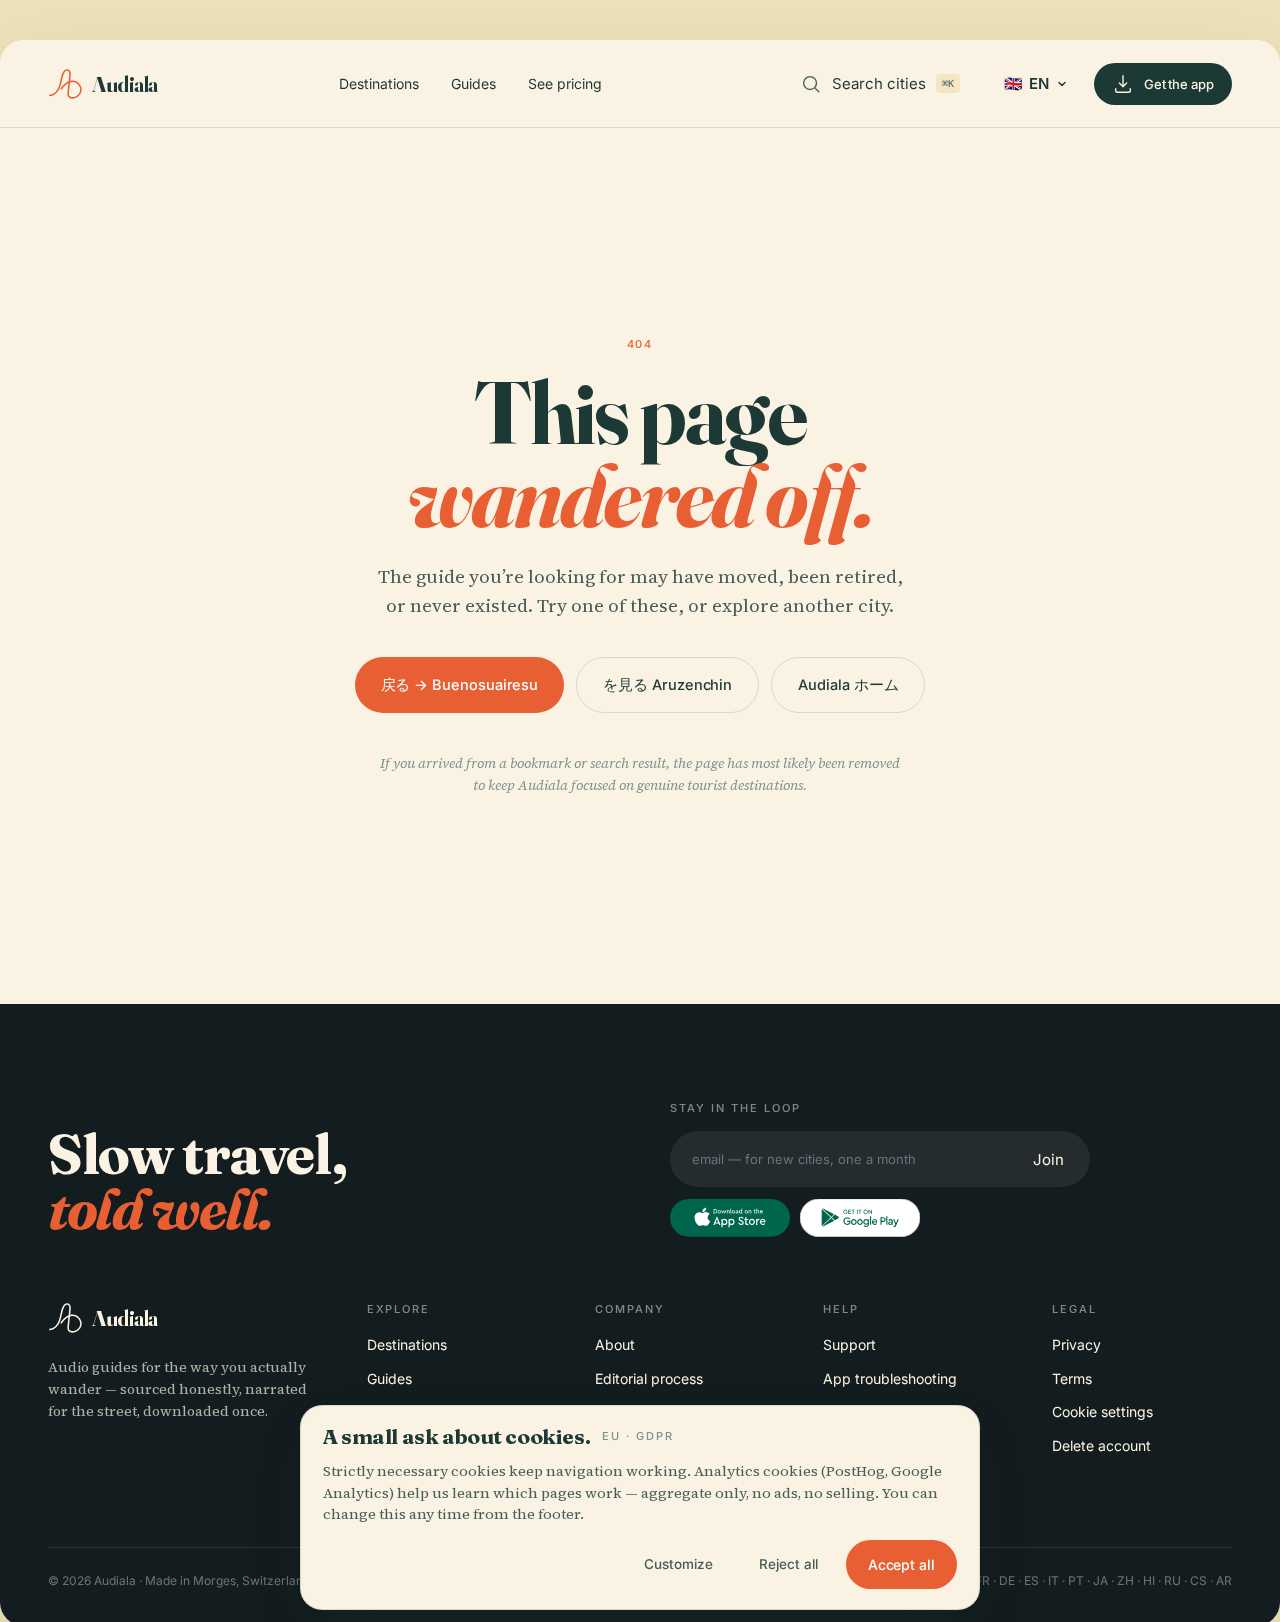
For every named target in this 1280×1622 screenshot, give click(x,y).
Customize (678, 1564)
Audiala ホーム (848, 684)
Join (1048, 1159)
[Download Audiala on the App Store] (730, 1218)
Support (849, 1344)
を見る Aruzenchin (667, 684)
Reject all (788, 1564)
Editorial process (649, 1378)
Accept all (901, 1564)
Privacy (1076, 1344)
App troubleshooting (890, 1378)
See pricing (565, 83)
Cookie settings (1102, 1411)
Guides (473, 83)
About (615, 1344)
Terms (1072, 1378)
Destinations (379, 83)
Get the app (1179, 84)
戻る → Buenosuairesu (460, 684)
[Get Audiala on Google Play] (860, 1218)
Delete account (1101, 1445)
